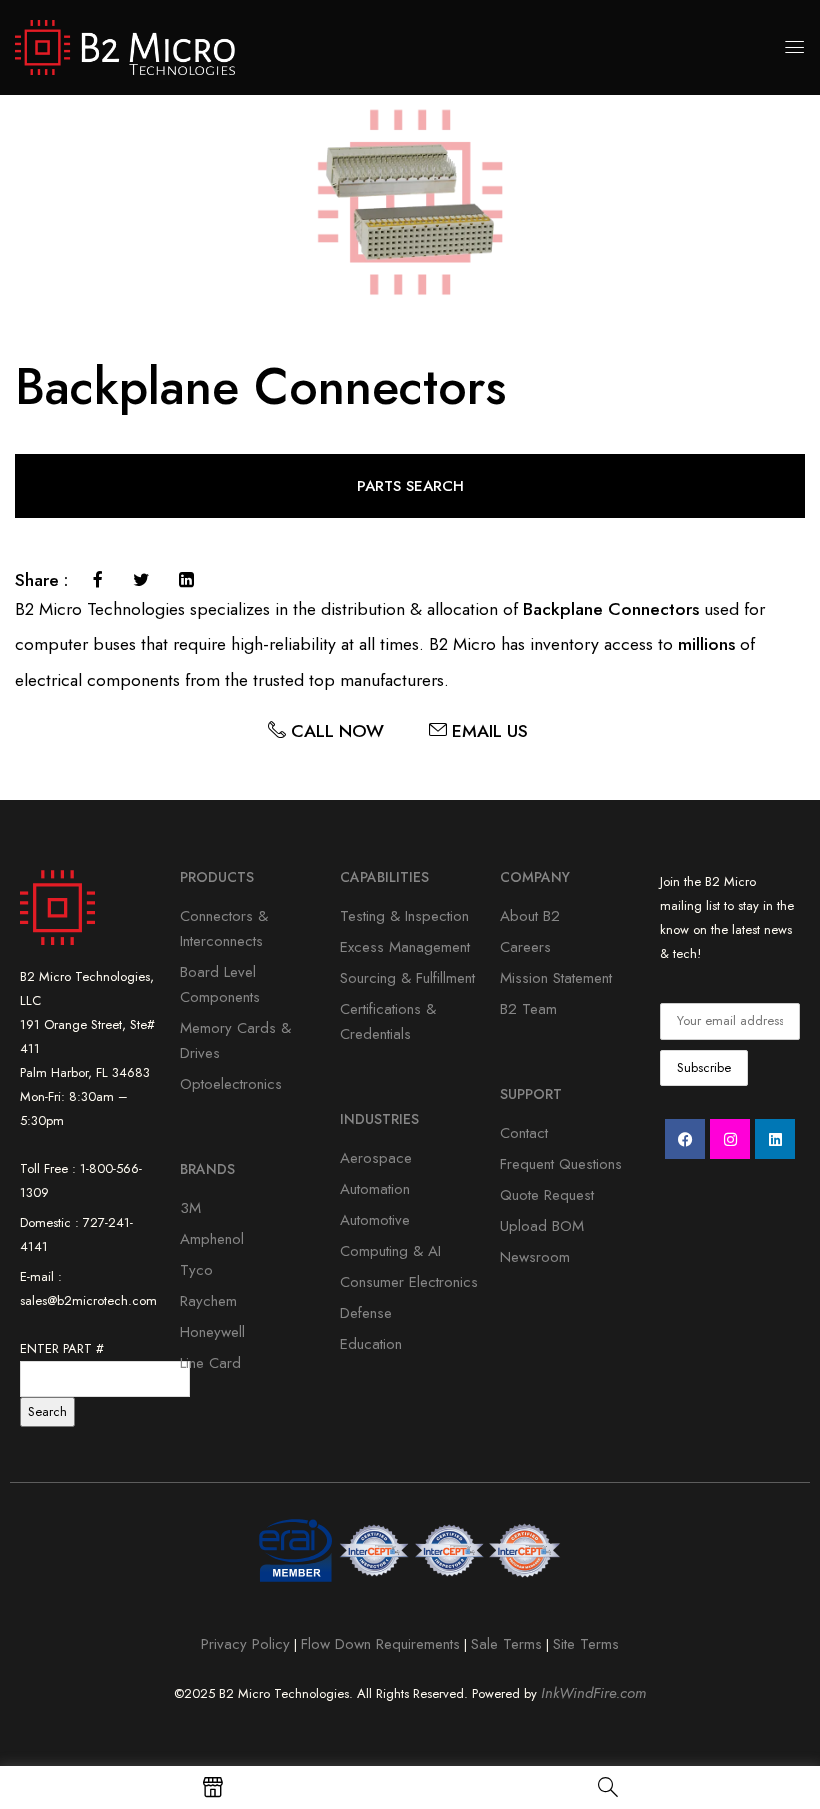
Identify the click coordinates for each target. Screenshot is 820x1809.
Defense (366, 1313)
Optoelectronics (231, 1084)
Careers (525, 947)
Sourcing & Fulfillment (407, 978)
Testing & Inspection (404, 916)
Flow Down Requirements (380, 1644)
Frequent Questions (561, 1164)
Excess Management (405, 947)
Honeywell (212, 1332)
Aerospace (376, 1158)
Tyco (196, 1270)
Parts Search (410, 486)
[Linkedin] (775, 1139)
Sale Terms (506, 1644)
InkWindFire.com (593, 1693)
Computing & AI (390, 1251)
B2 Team (528, 1009)
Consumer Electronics (409, 1282)
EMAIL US (502, 731)
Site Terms (586, 1644)
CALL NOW (350, 731)
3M (190, 1208)
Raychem (208, 1301)
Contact (524, 1133)
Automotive (375, 1220)
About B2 (530, 916)
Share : (41, 580)
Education (371, 1344)
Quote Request (547, 1195)
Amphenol (212, 1239)
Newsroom (535, 1257)
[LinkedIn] (186, 580)
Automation (375, 1189)
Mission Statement (556, 978)
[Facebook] (98, 580)
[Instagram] (730, 1139)
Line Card (210, 1363)
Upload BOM (542, 1226)
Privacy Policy (245, 1644)
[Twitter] (141, 580)
